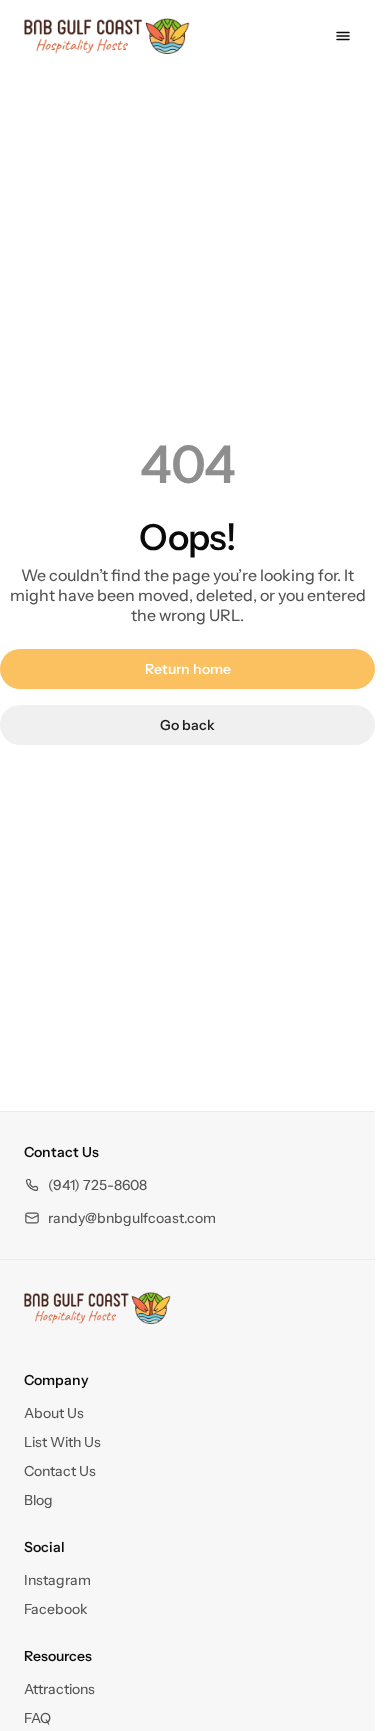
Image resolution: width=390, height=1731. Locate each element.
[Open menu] (343, 36)
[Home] (97, 1308)
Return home (188, 669)
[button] (85, 1185)
